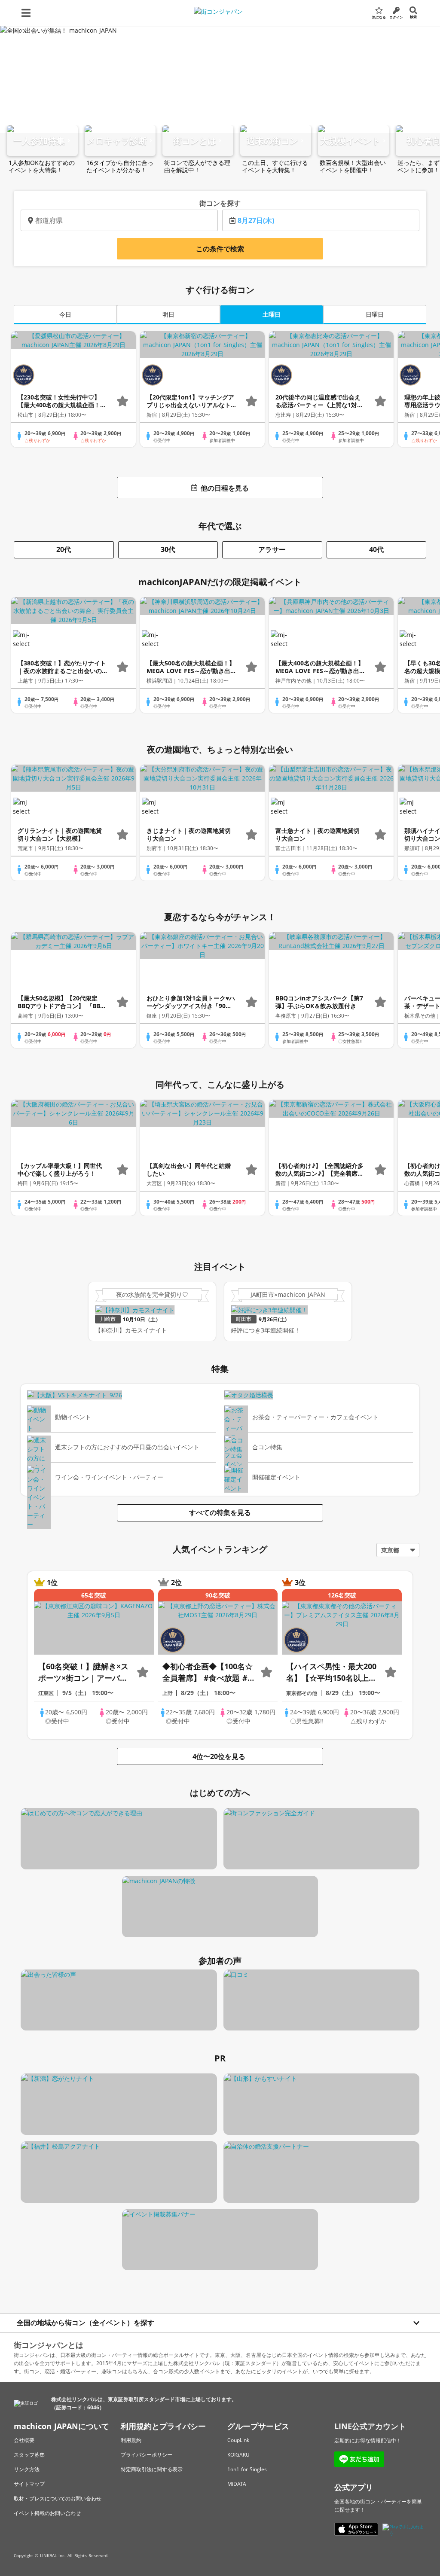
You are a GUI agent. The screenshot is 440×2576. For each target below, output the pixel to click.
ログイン (396, 17)
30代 (168, 549)
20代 (64, 549)
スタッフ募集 (29, 2455)
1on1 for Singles (247, 2469)
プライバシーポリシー (147, 2455)
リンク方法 (27, 2469)
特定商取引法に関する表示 (152, 2469)
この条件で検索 (220, 249)
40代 (376, 549)
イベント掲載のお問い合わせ (47, 2513)
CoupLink (238, 2440)
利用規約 (131, 2440)
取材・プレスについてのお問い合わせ (58, 2498)
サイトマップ (29, 2484)
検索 (413, 17)
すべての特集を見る (220, 1512)
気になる (379, 17)
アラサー (272, 549)
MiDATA (237, 2484)
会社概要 (24, 2440)
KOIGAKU (238, 2455)
